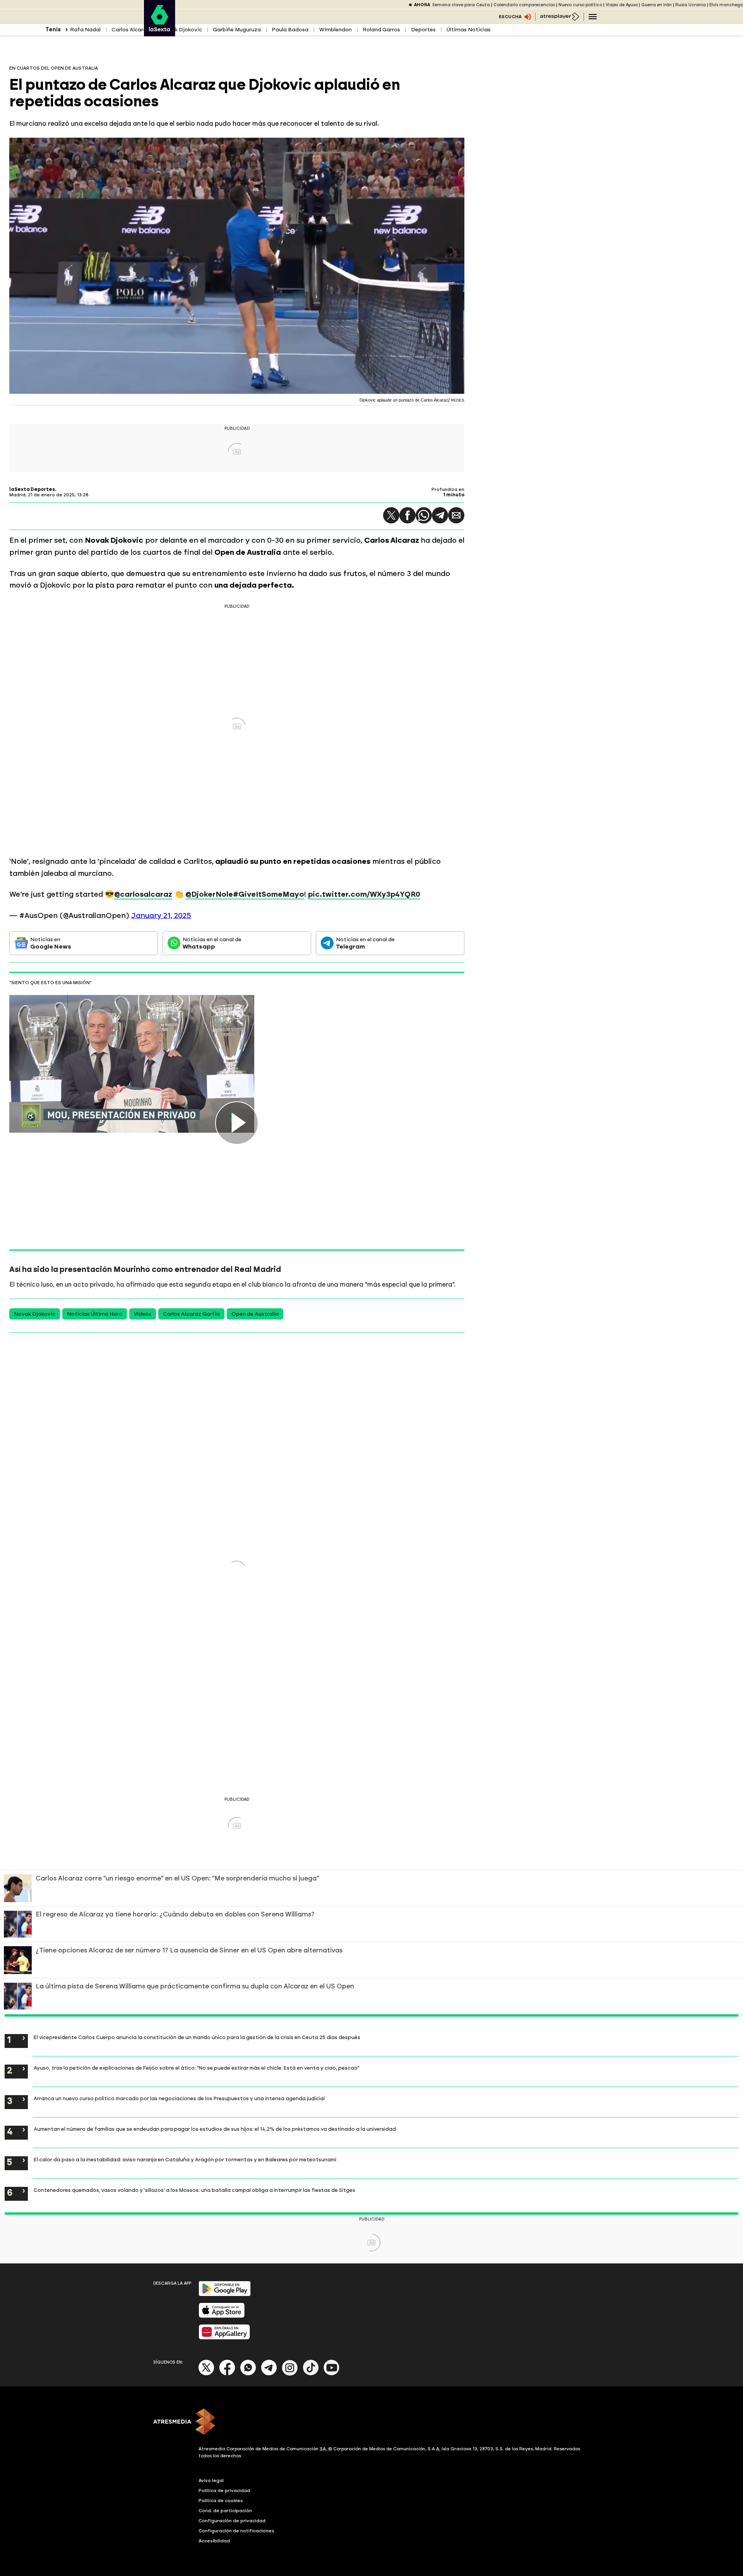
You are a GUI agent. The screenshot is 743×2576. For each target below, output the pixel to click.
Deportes (423, 30)
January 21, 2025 (161, 915)
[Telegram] (440, 515)
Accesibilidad (214, 2541)
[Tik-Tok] (311, 2374)
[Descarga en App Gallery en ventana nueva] (224, 2338)
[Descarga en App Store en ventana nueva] (222, 2316)
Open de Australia (255, 1314)
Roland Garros (381, 30)
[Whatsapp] (248, 2374)
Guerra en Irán (657, 5)
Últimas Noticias (469, 30)
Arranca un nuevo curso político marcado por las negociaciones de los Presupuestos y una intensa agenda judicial (179, 2098)
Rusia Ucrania (691, 5)
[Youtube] (332, 2374)
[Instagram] (290, 2374)
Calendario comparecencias (524, 5)
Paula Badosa (290, 30)
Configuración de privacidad (232, 2521)
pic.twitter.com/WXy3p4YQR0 (364, 894)
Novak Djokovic (181, 30)
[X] (206, 2374)
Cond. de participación (225, 2511)
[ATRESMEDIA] (371, 2422)
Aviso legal (211, 2480)
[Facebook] (227, 2374)
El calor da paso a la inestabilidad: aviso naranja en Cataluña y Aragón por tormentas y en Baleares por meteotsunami (185, 2159)
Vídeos (143, 1314)
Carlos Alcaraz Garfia (191, 1314)
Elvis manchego (726, 5)
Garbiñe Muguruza (237, 30)
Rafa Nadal (85, 30)
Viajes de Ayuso (622, 5)
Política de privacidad (224, 2491)
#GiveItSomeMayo (269, 894)
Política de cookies (221, 2501)
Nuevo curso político (580, 5)
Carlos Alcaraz (131, 30)
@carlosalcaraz (143, 894)
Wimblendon (336, 30)
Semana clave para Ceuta (461, 5)
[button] (391, 515)
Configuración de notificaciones (236, 2531)
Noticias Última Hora (95, 1314)
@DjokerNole (209, 894)
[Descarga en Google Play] (225, 2295)
